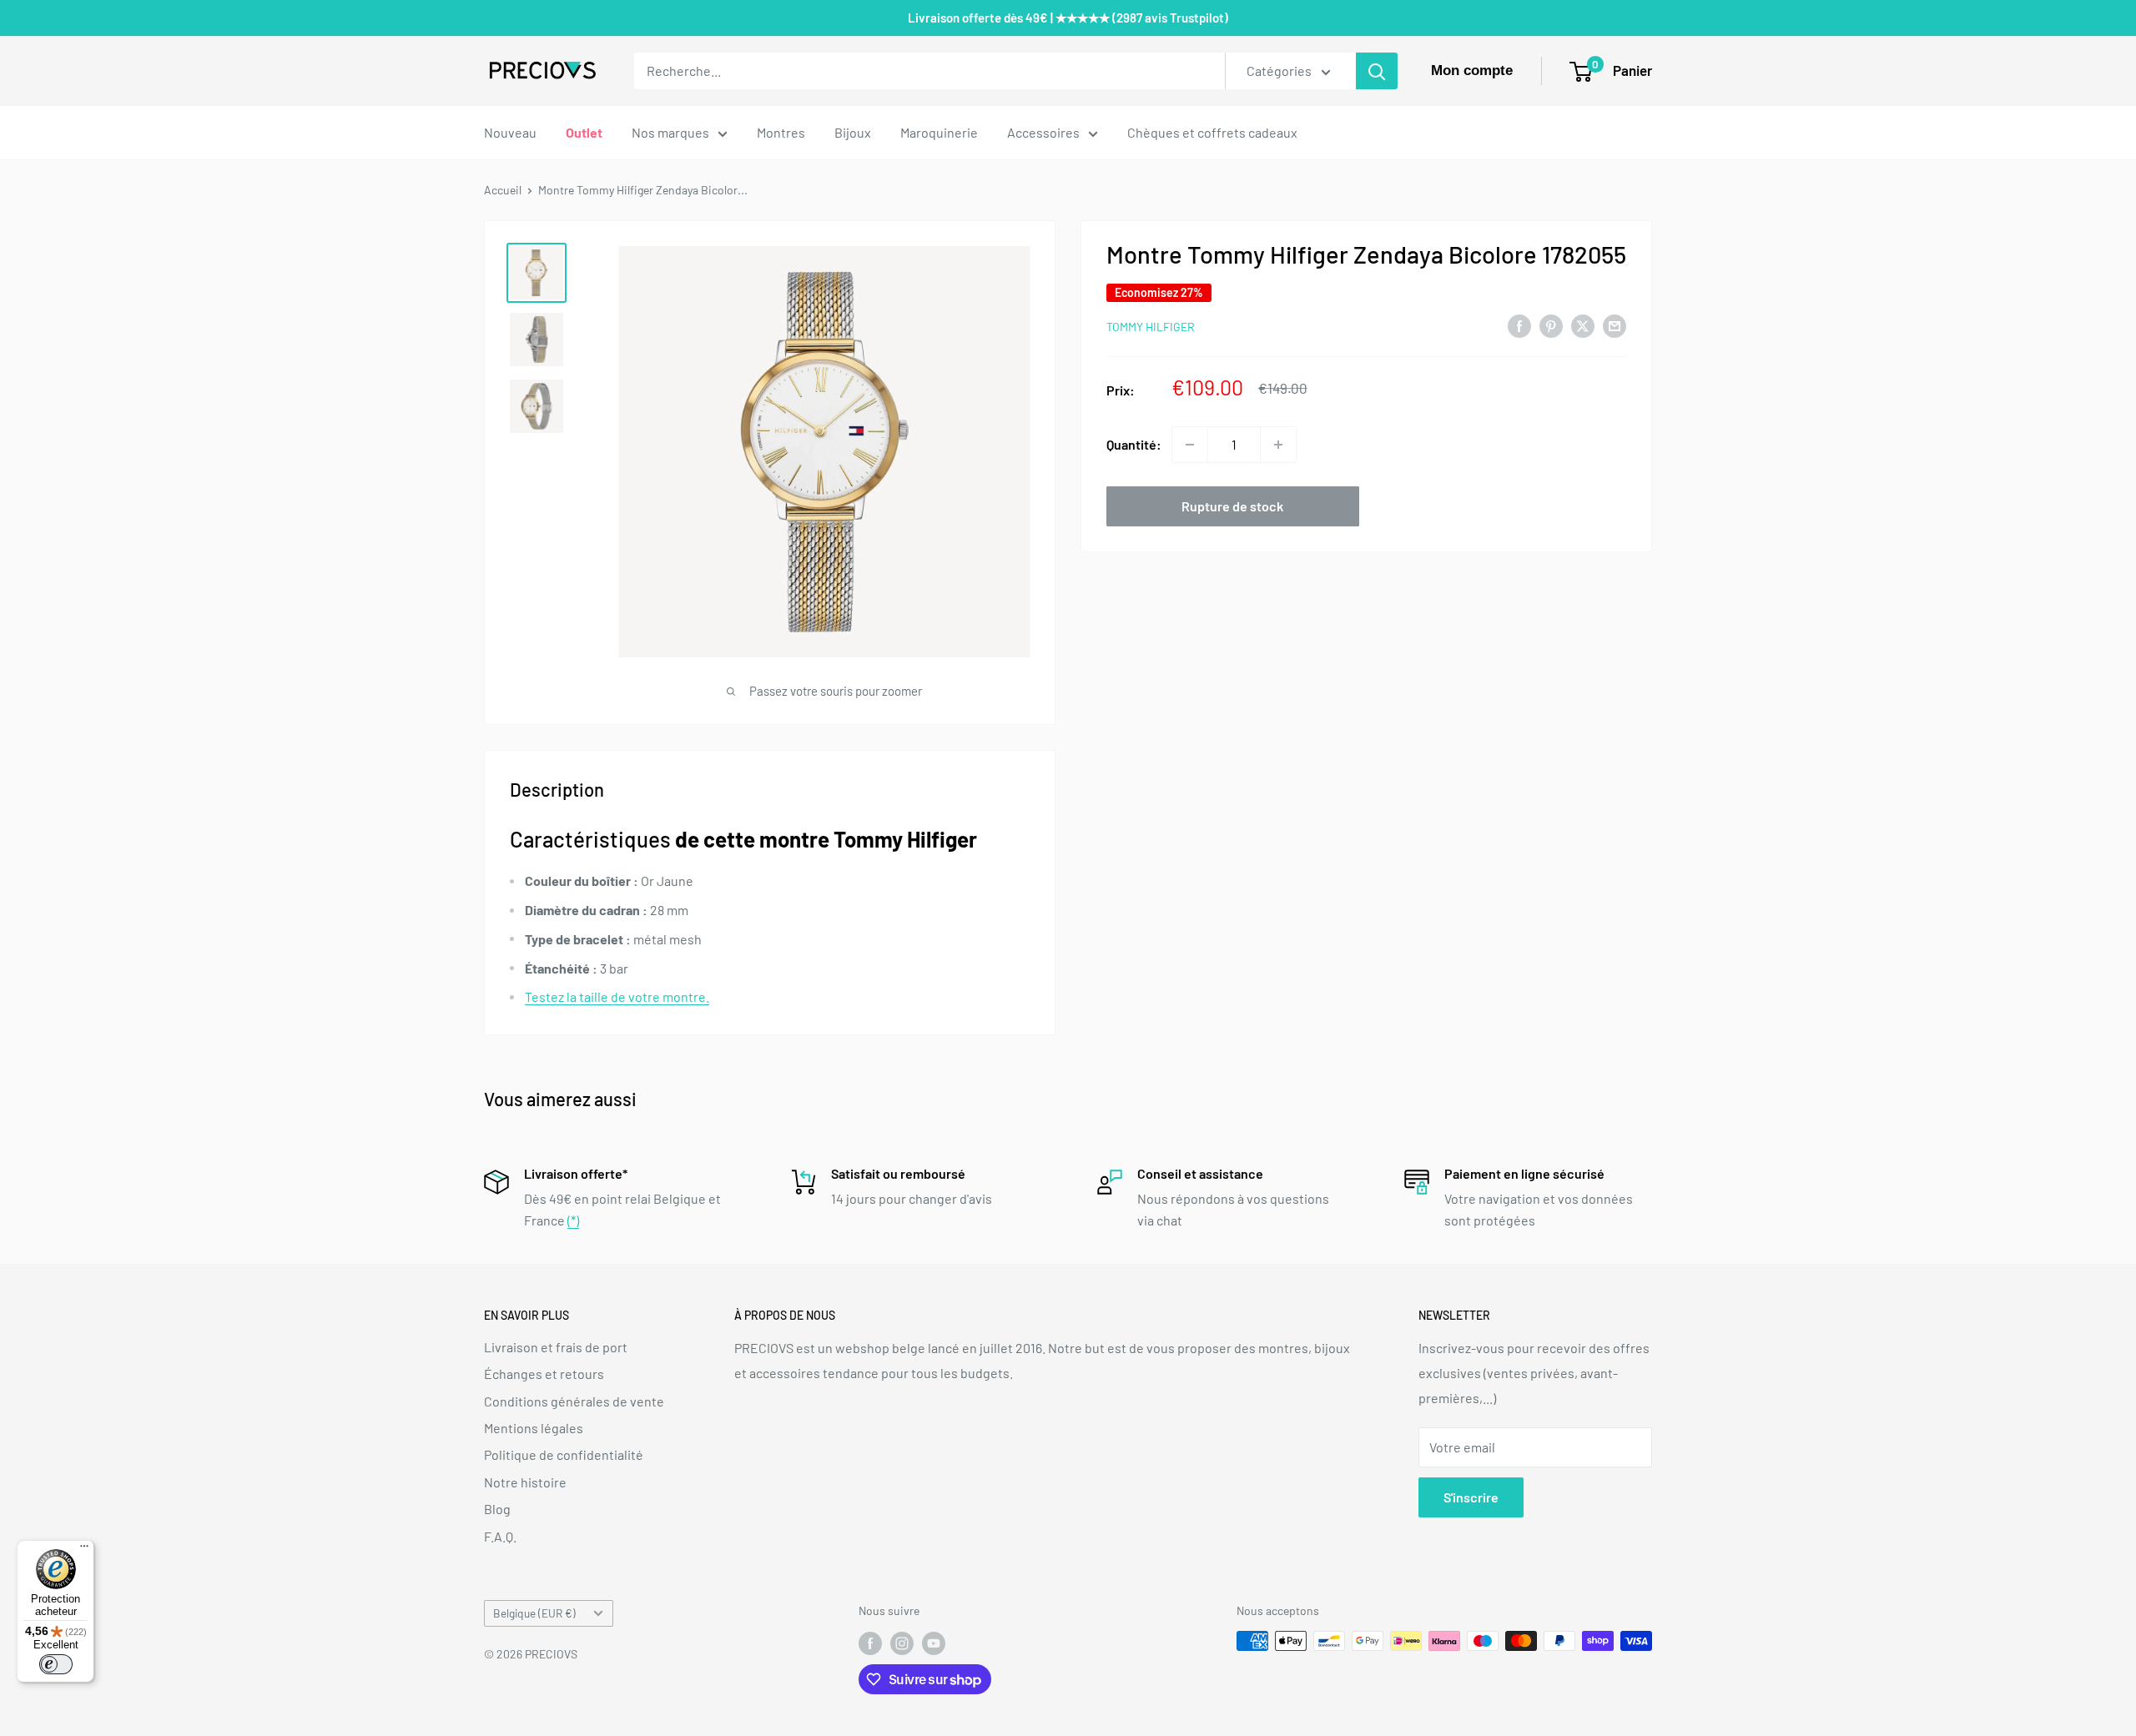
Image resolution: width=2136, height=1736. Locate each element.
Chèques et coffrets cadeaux (1212, 132)
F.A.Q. (500, 1536)
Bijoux (853, 132)
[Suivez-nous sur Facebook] (870, 1643)
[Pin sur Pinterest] (1551, 325)
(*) (573, 1220)
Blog (497, 1509)
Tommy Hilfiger (1151, 327)
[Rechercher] (1377, 71)
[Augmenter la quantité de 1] (1278, 445)
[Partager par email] (1615, 325)
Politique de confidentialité (564, 1454)
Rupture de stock (1232, 506)
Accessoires (1043, 132)
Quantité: (1134, 444)
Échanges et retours (544, 1374)
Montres (781, 132)
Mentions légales (534, 1428)
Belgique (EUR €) (534, 1613)
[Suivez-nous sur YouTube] (934, 1643)
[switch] (56, 1664)
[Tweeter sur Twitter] (1583, 325)
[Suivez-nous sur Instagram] (902, 1643)
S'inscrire (1471, 1497)
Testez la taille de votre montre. (617, 996)
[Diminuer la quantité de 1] (1190, 445)
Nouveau (510, 132)
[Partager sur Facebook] (1519, 325)
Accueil (503, 190)
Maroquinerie (939, 132)
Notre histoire (525, 1482)
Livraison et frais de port (556, 1347)
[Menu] (84, 1550)
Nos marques (670, 132)
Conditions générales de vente (574, 1401)
